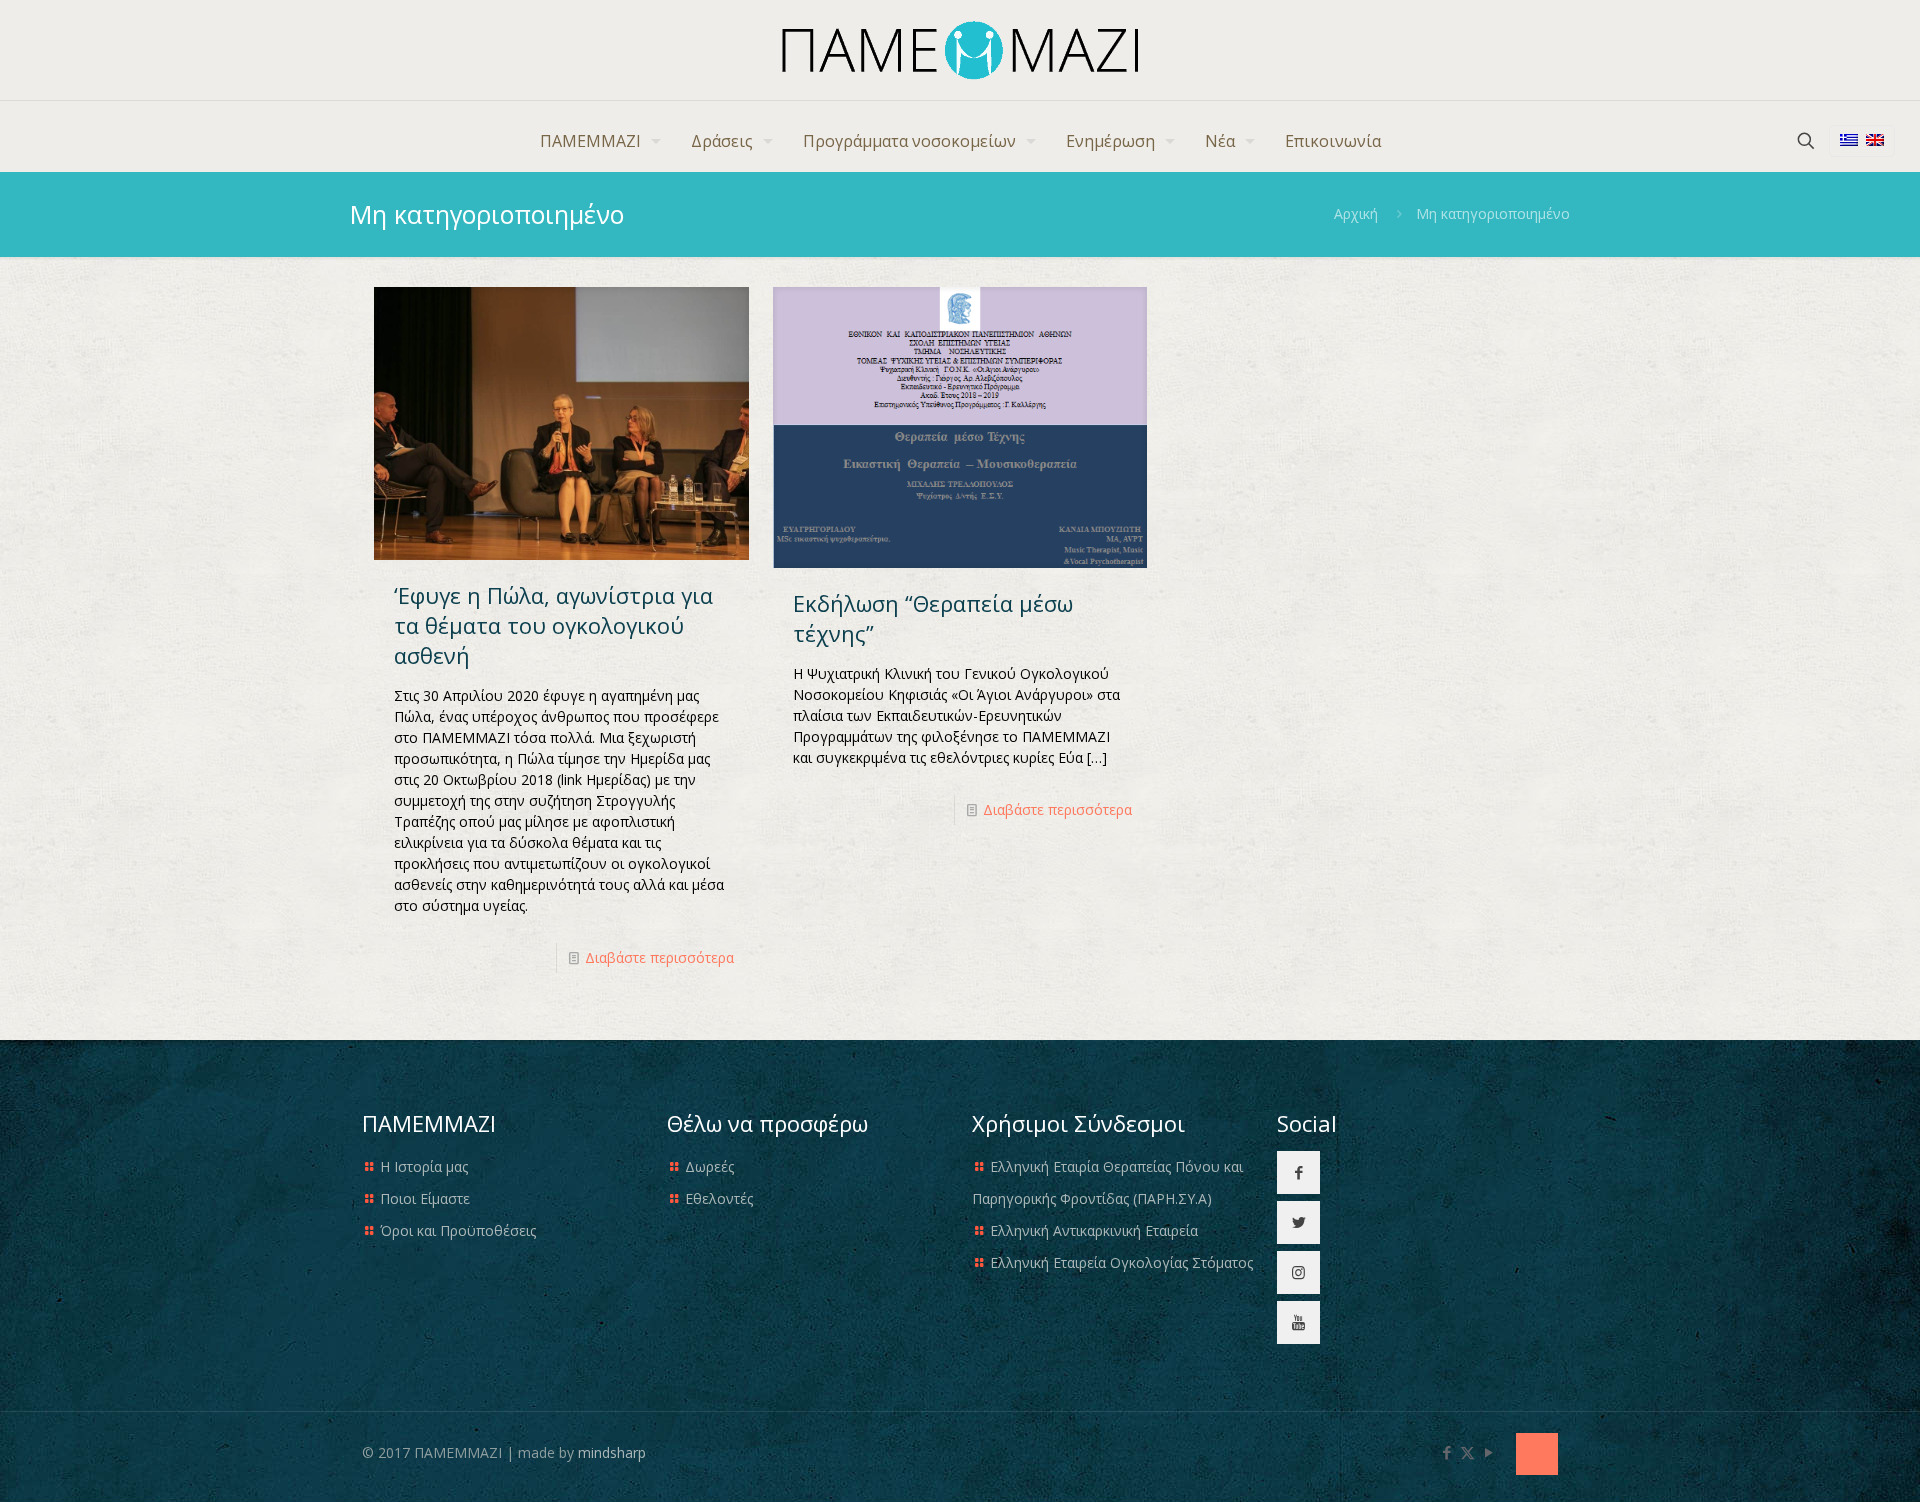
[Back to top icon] (1537, 1454)
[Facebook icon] (1446, 1452)
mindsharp (612, 1452)
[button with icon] (1298, 1172)
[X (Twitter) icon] (1467, 1452)
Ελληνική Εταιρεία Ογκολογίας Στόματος (1121, 1262)
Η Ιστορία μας (424, 1166)
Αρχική (1356, 213)
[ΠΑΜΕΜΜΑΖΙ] (960, 50)
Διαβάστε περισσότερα (659, 957)
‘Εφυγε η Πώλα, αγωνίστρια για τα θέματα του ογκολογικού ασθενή (553, 625)
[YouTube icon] (1488, 1452)
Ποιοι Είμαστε (425, 1198)
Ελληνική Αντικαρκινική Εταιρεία (1094, 1230)
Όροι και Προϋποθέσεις (458, 1230)
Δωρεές (709, 1166)
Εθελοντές (719, 1198)
